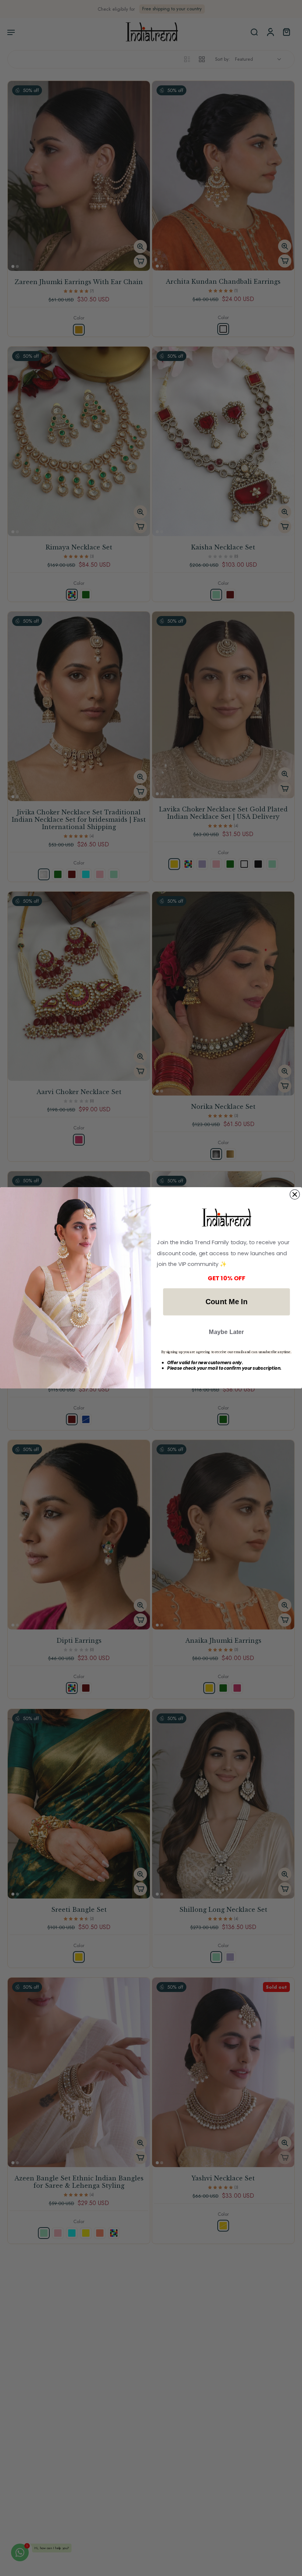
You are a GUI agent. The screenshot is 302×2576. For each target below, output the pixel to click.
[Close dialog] (295, 1195)
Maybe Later (226, 1332)
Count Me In (226, 1302)
